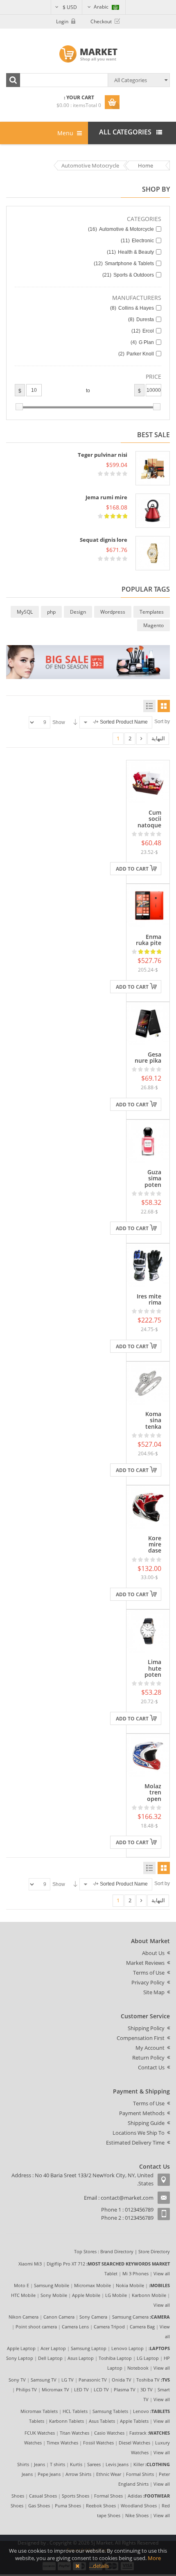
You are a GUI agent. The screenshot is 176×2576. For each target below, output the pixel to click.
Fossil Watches (98, 2443)
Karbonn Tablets (67, 2421)
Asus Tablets (102, 2421)
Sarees (94, 2464)
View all (162, 2273)
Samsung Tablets (110, 2411)
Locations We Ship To (139, 2133)
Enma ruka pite (149, 940)
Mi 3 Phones (135, 2273)
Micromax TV (55, 2389)
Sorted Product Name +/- (120, 722)
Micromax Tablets (39, 2411)
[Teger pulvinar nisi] (153, 468)
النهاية (158, 738)
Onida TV (122, 2380)
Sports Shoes (76, 2496)
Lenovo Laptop (127, 2348)
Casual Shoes (43, 2496)
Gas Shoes (39, 2506)
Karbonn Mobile (149, 2295)
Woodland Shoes (139, 2506)
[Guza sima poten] (148, 1141)
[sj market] (88, 54)
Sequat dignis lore (104, 540)
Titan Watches (74, 2433)
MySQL (25, 612)
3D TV (147, 2389)
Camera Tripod (109, 2327)
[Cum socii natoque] (148, 781)
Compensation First (141, 2038)
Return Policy (148, 2058)
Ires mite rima (149, 1299)
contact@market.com (127, 2198)
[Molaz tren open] (148, 1755)
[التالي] (141, 739)
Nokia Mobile (130, 2285)
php (51, 612)
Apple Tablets (134, 2421)
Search (13, 80)
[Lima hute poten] (148, 1631)
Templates (152, 612)
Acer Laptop (53, 2348)
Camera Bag (142, 2327)
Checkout (101, 21)
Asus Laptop (81, 2358)
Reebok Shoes (101, 2506)
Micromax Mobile (93, 2285)
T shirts (58, 2464)
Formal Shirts (140, 2474)
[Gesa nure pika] (148, 1023)
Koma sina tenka (153, 1420)
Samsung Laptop (89, 2348)
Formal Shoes (108, 2496)
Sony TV (17, 2380)
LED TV (81, 2389)
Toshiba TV (148, 2380)
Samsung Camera (130, 2317)
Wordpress (113, 612)
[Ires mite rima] (148, 1265)
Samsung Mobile (52, 2285)
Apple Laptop (21, 2348)
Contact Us (151, 2067)
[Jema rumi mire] (153, 511)
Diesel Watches (134, 2443)
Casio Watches (109, 2433)
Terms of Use (149, 1973)
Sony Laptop (20, 2358)
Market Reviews (145, 1963)
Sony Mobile (54, 2295)
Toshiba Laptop (115, 2358)
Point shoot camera (36, 2327)
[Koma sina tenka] (148, 1383)
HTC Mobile (23, 2295)
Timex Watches (62, 2443)
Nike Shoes (137, 2515)
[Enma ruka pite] (148, 905)
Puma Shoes (68, 2506)
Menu (66, 133)
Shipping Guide (146, 2123)
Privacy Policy (148, 1982)
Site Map (154, 1992)
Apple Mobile (86, 2295)
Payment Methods (142, 2113)
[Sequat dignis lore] (153, 553)
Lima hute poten (153, 1668)
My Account (150, 2048)
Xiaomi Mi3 (30, 2264)
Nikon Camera (24, 2317)
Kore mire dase (155, 1544)
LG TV (68, 2380)
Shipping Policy (146, 2028)
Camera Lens (75, 2327)
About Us (153, 1953)
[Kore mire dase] (148, 1506)
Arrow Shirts (78, 2474)
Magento (153, 625)
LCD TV (101, 2389)
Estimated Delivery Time (135, 2143)
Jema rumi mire (106, 497)
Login (62, 21)
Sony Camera (93, 2317)
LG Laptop (148, 2358)
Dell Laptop (50, 2358)
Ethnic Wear (109, 2474)
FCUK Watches (40, 2433)
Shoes (18, 2496)
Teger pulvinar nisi (103, 455)
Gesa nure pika (148, 1057)
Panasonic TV (93, 2380)
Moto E (21, 2285)
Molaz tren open (153, 1792)
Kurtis (76, 2464)
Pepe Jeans (49, 2474)
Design (78, 612)
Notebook (138, 2368)
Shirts (23, 2464)
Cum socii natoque (149, 819)
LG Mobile (116, 2295)
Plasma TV (125, 2389)
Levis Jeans (117, 2464)
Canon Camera (59, 2317)
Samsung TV (44, 2380)
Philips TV (26, 2389)
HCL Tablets (75, 2411)
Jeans (39, 2464)
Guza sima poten (153, 1178)
